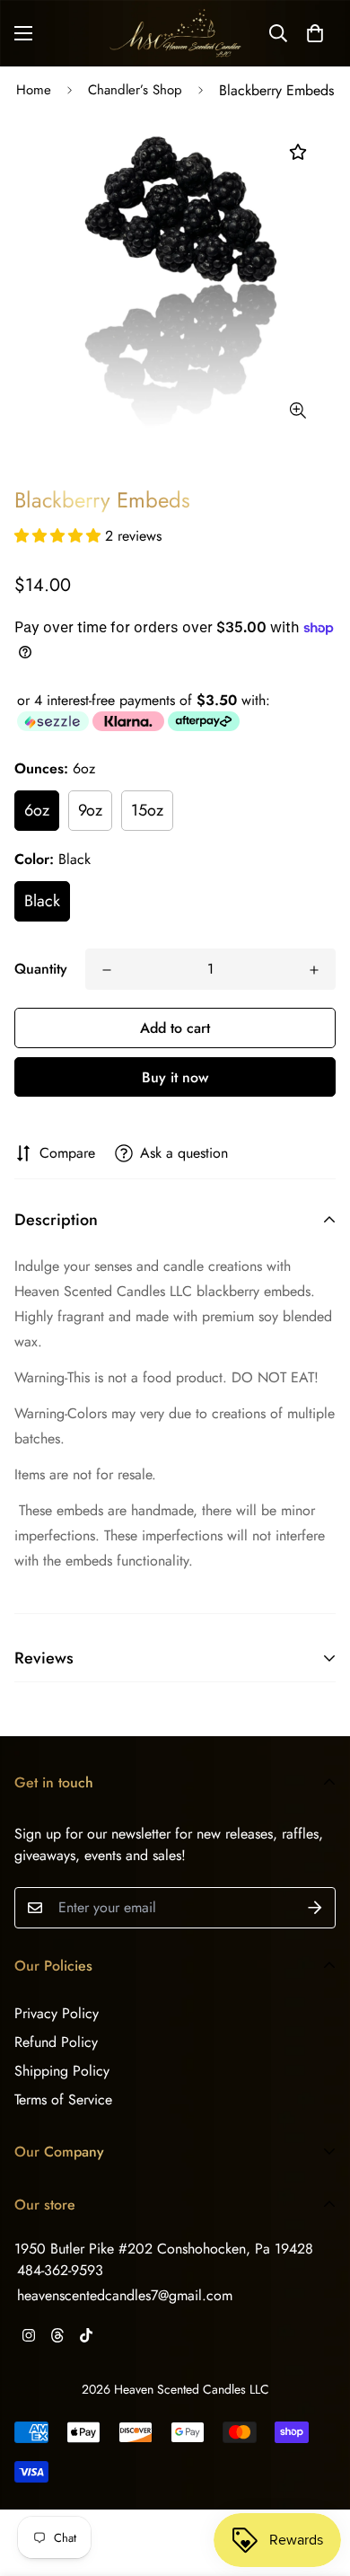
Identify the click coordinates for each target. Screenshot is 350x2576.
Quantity (41, 969)
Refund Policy (56, 2042)
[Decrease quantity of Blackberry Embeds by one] (107, 970)
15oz (147, 810)
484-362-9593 (60, 2270)
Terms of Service (63, 2100)
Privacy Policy (57, 2013)
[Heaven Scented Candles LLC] (175, 33)
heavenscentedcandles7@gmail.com (125, 2295)
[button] (315, 33)
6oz (37, 810)
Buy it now (175, 1077)
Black (42, 901)
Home (34, 90)
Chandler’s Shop (135, 90)
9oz (90, 810)
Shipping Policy (62, 2071)
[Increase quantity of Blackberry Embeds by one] (314, 970)
